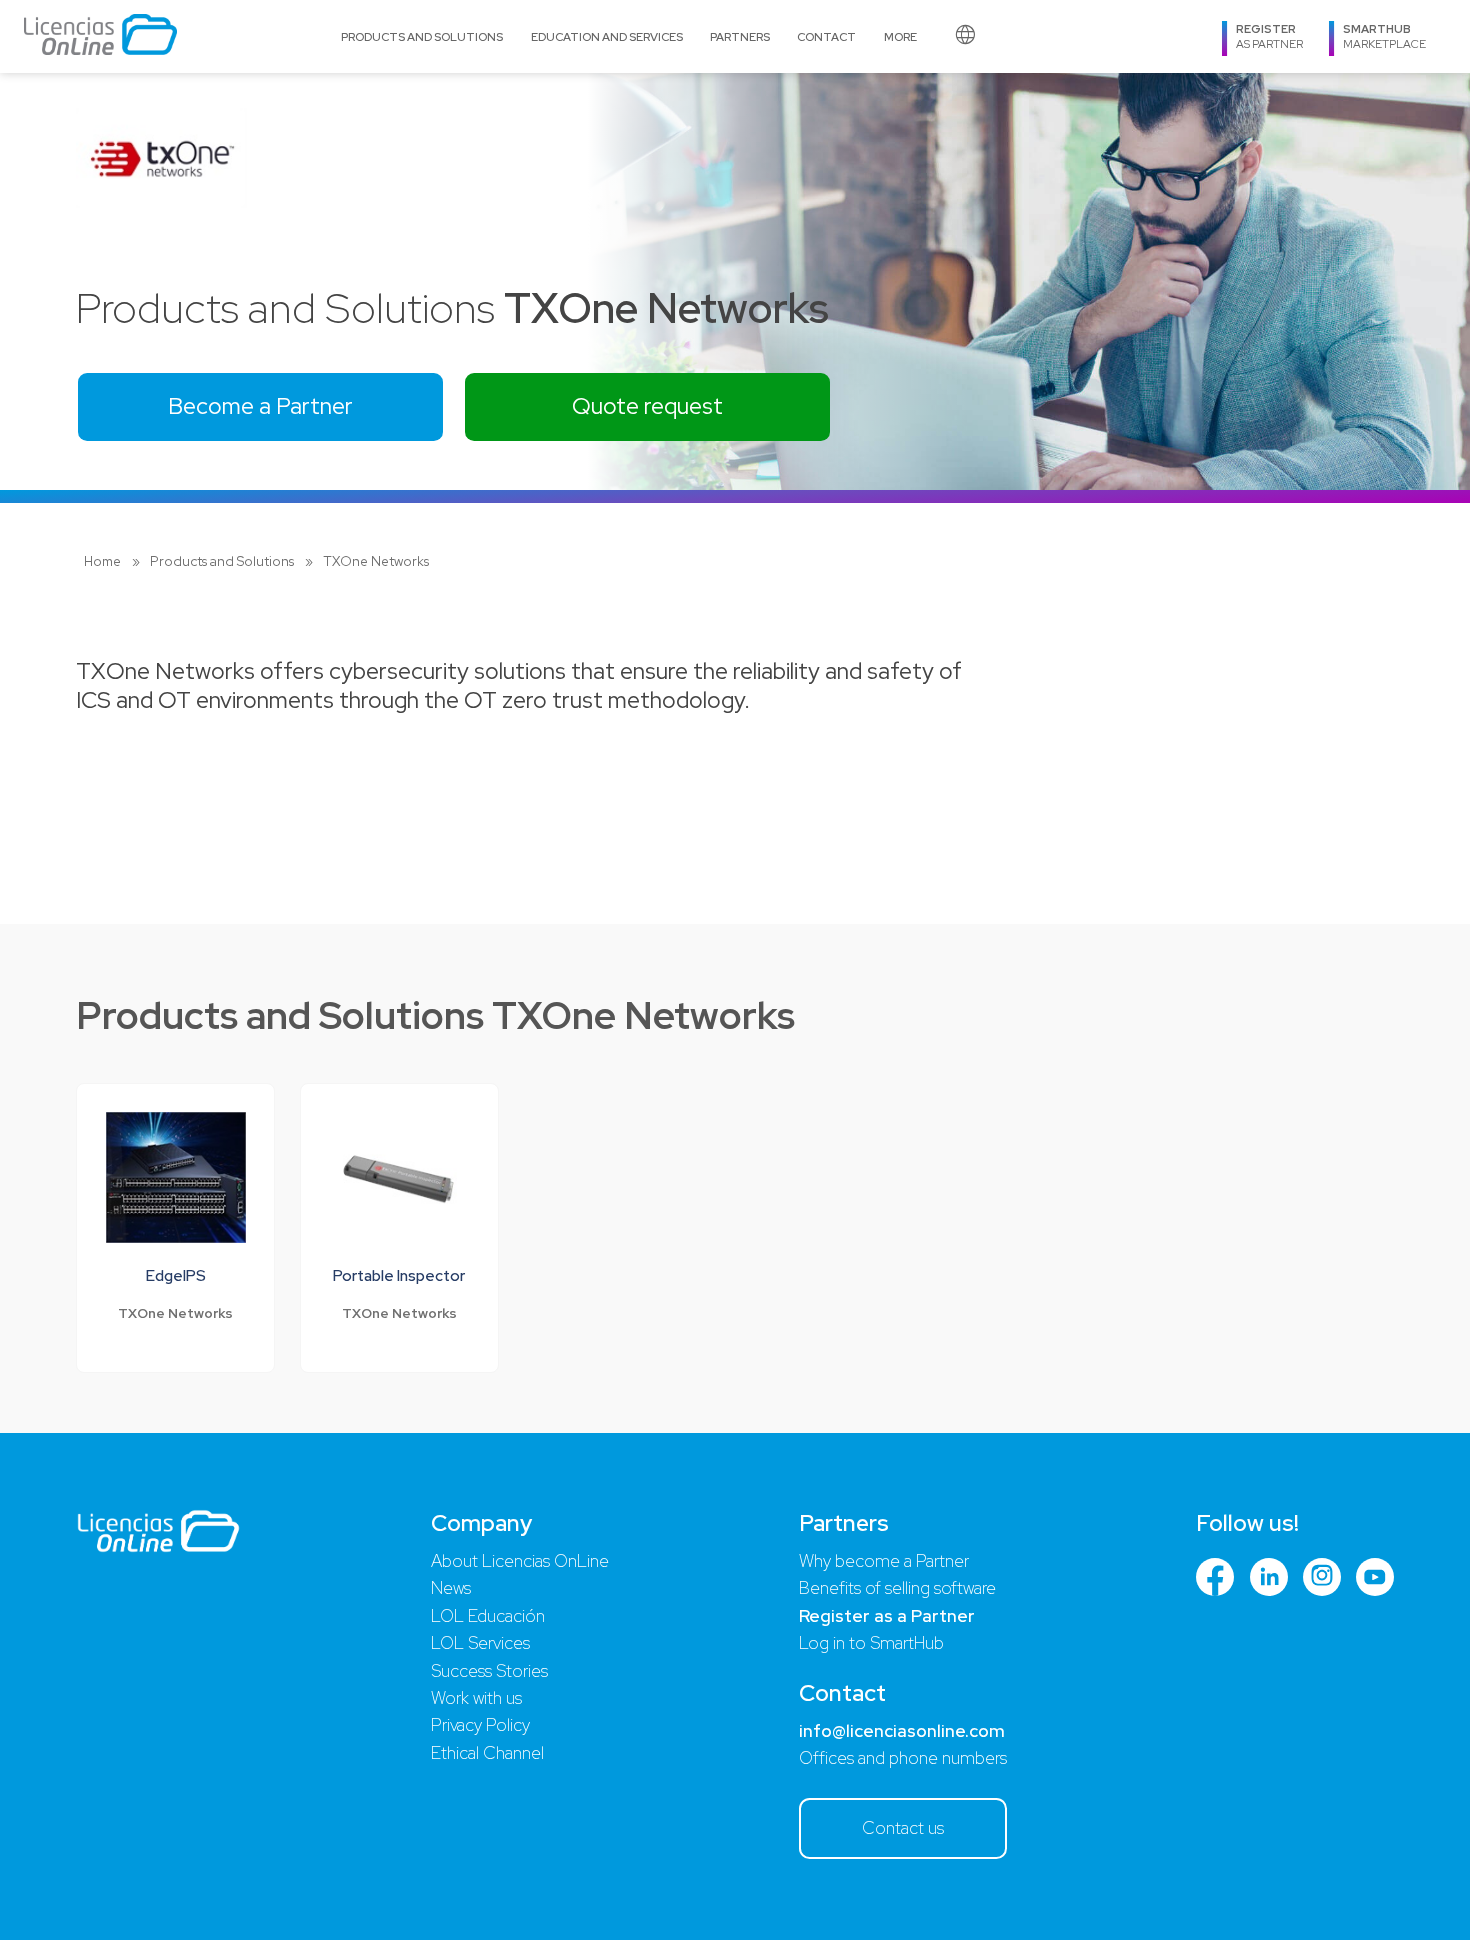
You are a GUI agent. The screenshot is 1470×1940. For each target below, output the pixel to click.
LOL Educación (488, 1616)
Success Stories (489, 1671)
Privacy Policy (480, 1725)
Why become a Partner (884, 1561)
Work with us (476, 1698)
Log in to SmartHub (871, 1643)
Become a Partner (260, 406)
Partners (740, 36)
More (900, 36)
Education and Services (607, 36)
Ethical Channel (487, 1753)
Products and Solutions (422, 36)
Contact (826, 36)
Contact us (903, 1828)
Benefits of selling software (897, 1588)
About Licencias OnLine (520, 1561)
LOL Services (480, 1643)
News (451, 1588)
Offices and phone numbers (903, 1758)
